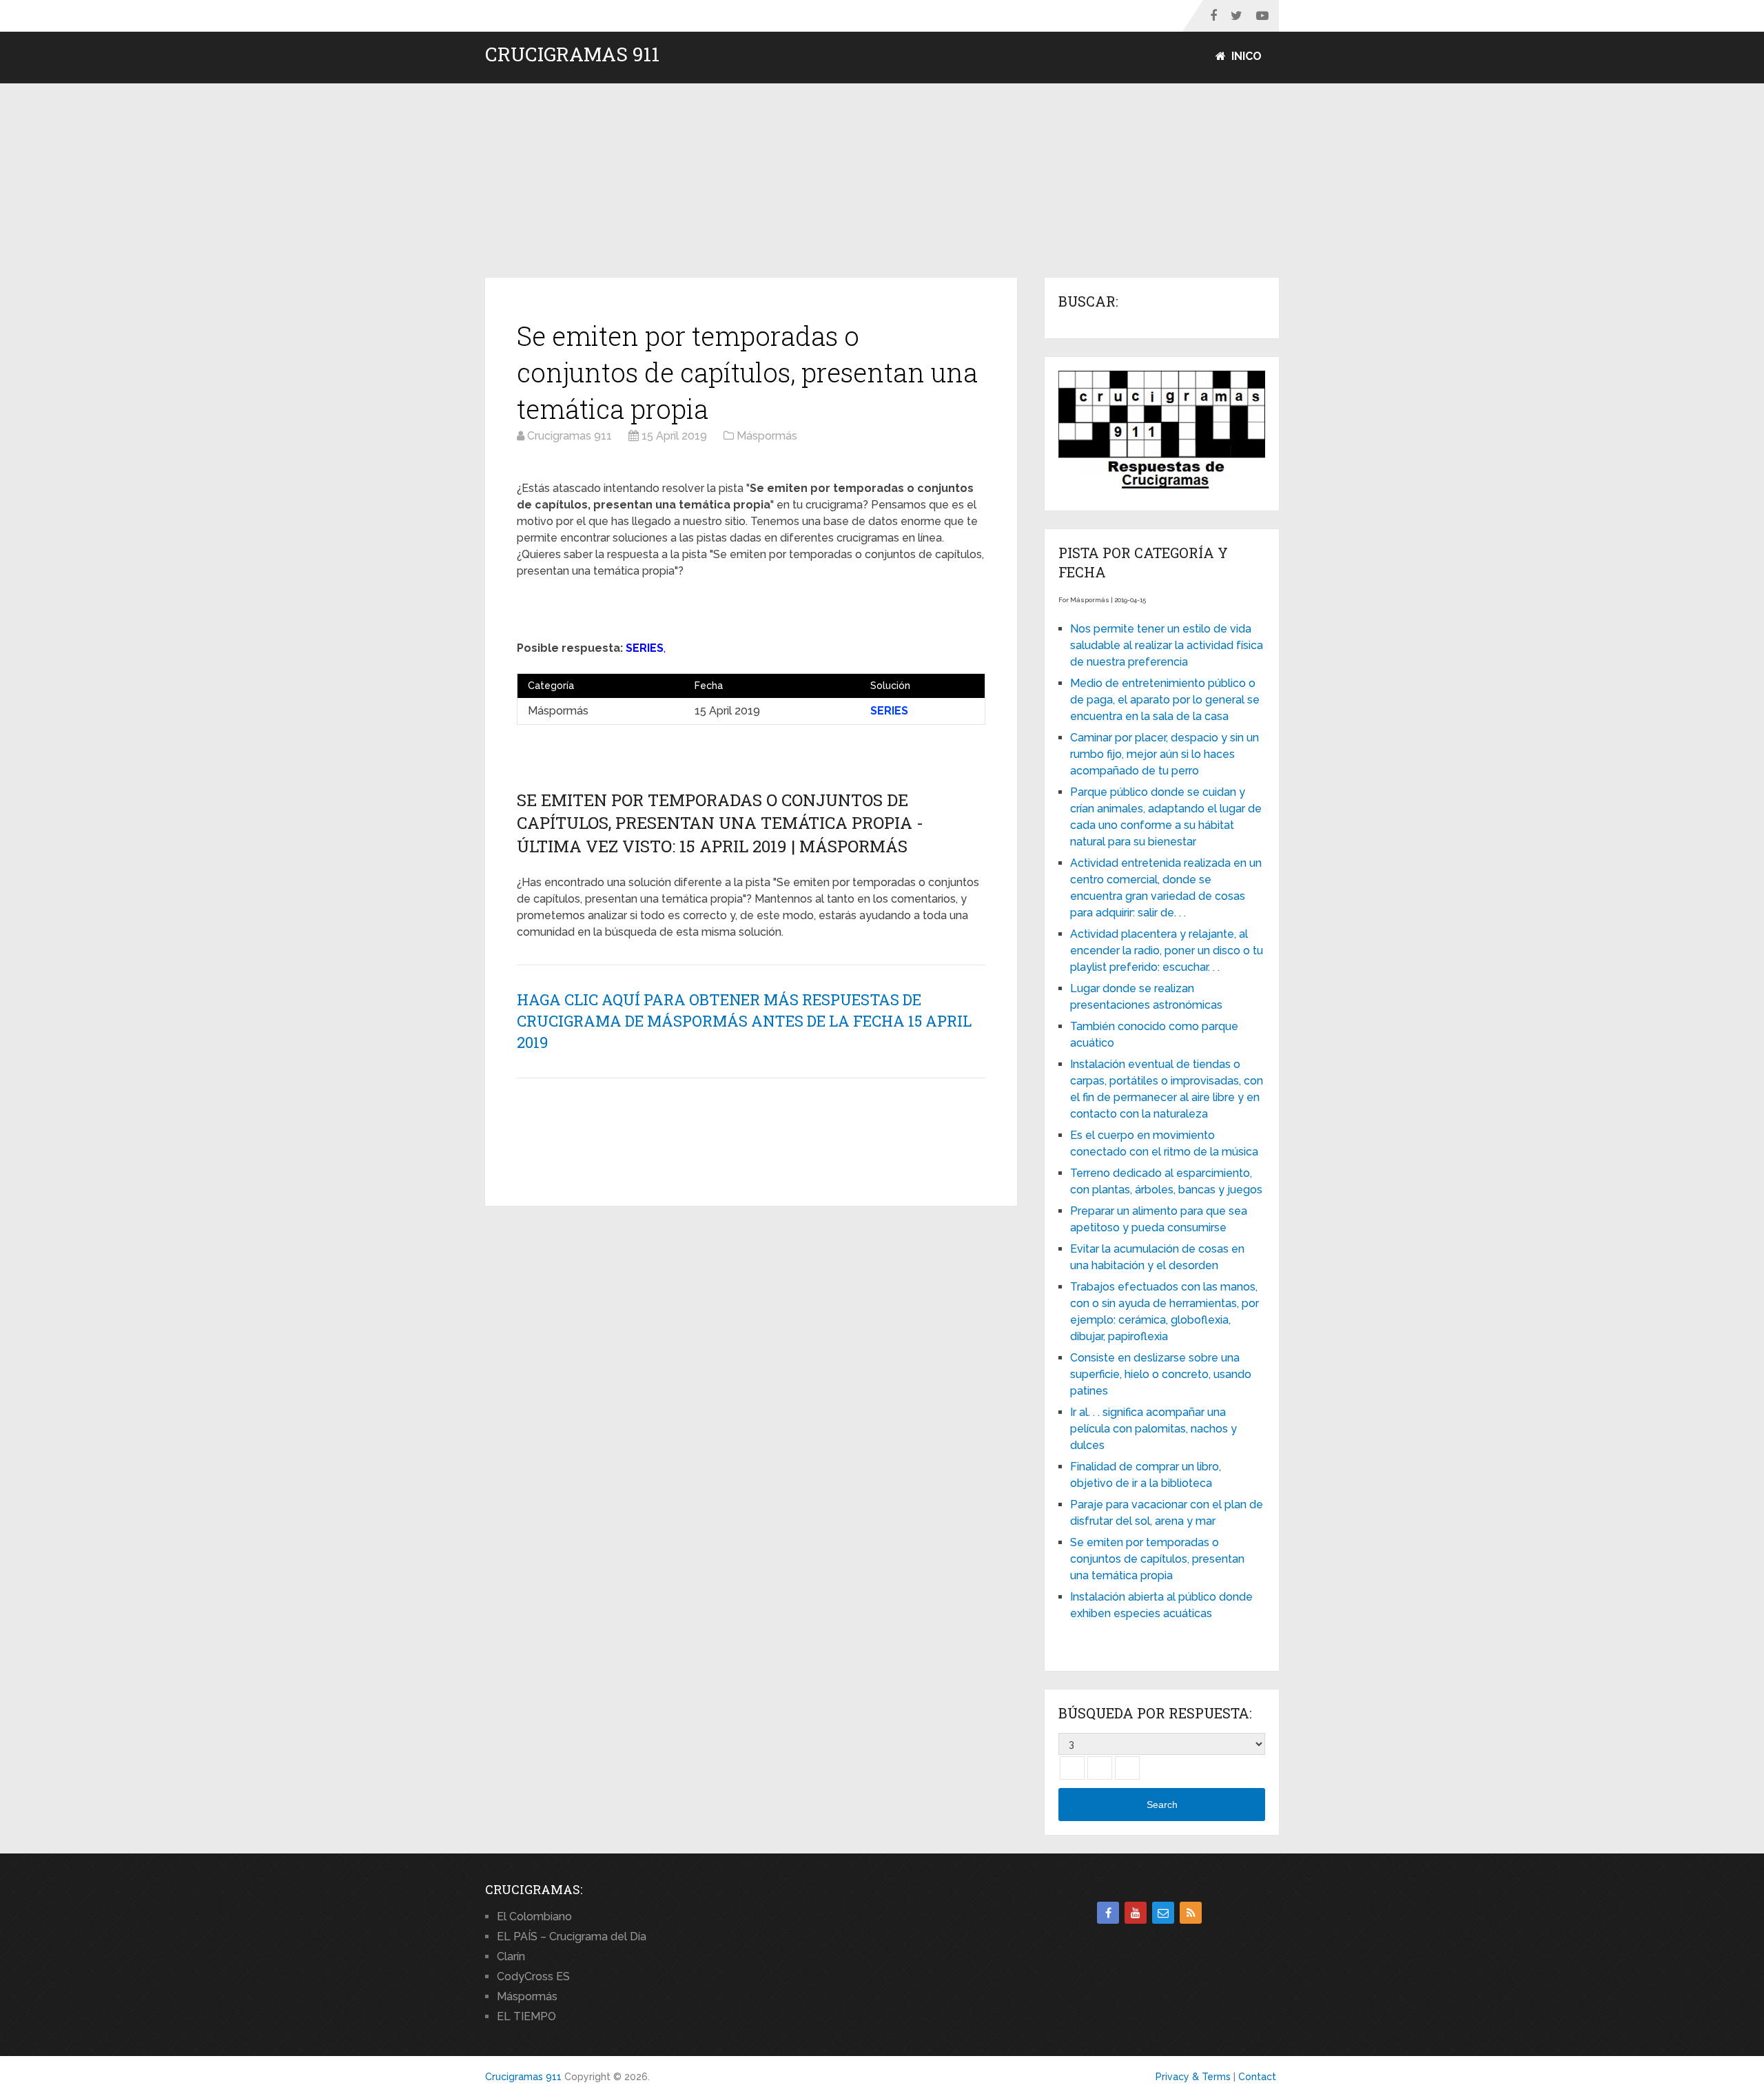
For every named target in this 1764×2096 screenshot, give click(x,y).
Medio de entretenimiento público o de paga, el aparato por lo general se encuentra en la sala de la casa (1165, 700)
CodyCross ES (533, 1976)
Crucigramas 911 (572, 54)
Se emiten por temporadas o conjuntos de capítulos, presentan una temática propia (1157, 1559)
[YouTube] (1136, 1913)
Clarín (511, 1956)
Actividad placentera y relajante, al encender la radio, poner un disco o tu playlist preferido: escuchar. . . (1167, 951)
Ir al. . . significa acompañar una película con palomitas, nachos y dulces (1153, 1429)
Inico (1245, 56)
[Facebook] (1108, 1913)
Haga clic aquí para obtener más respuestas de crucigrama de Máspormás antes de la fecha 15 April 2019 (744, 1021)
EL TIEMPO (526, 2016)
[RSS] (1191, 1913)
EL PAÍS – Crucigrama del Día (572, 1936)
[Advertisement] (882, 181)
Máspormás (527, 1996)
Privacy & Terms (1193, 2077)
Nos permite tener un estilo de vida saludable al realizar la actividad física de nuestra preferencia (1167, 645)
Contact (1257, 2077)
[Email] (1163, 1913)
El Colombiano (534, 1917)
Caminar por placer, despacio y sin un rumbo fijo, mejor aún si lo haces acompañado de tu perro (1165, 754)
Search (1162, 1805)
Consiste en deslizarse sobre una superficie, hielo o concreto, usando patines (1161, 1374)
